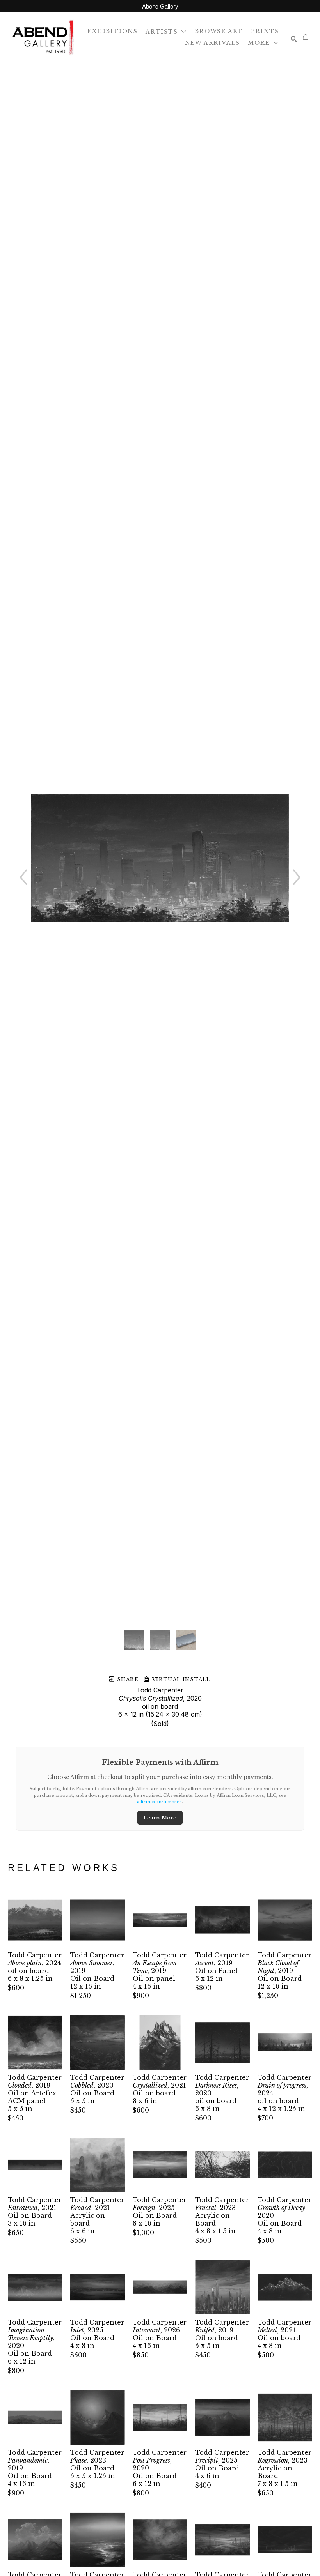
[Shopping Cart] (306, 37)
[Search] (294, 39)
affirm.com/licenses (159, 1802)
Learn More (160, 1818)
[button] (166, 31)
